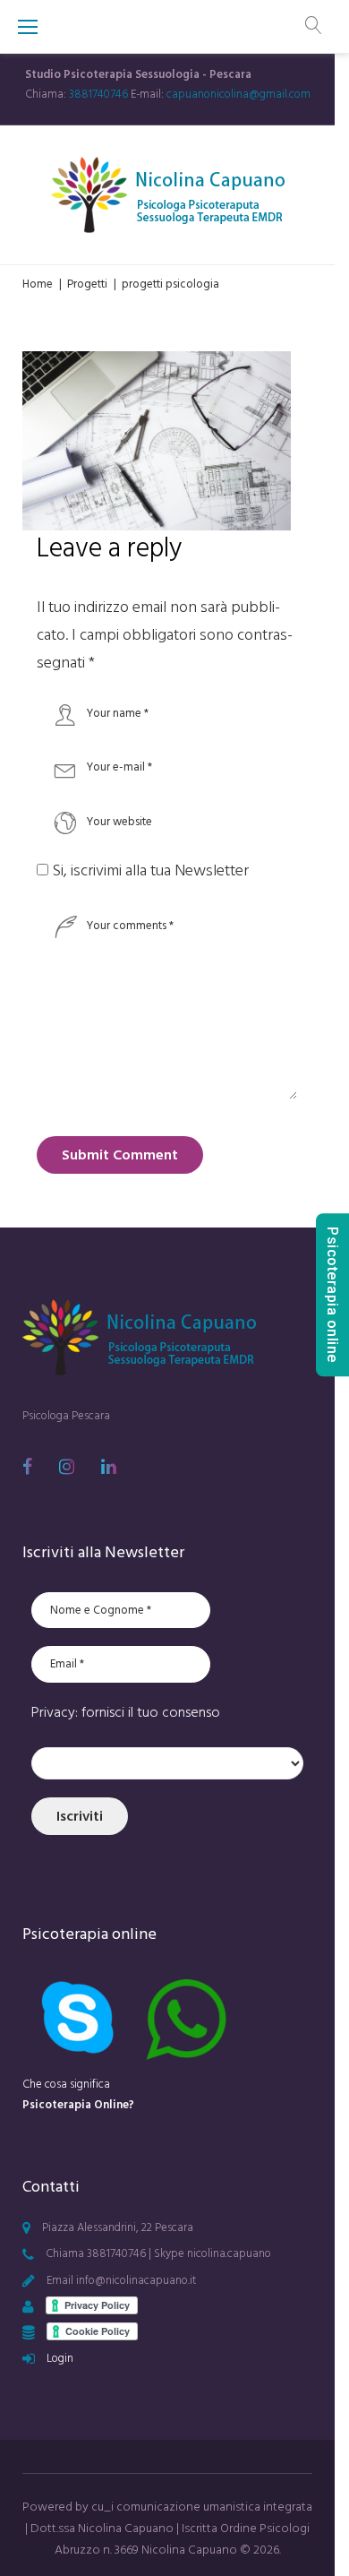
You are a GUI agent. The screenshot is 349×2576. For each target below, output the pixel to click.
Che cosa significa (78, 2094)
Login (60, 2358)
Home (38, 284)
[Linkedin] (109, 1467)
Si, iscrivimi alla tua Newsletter (149, 870)
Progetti (87, 284)
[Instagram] (67, 1467)
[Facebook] (27, 1467)
